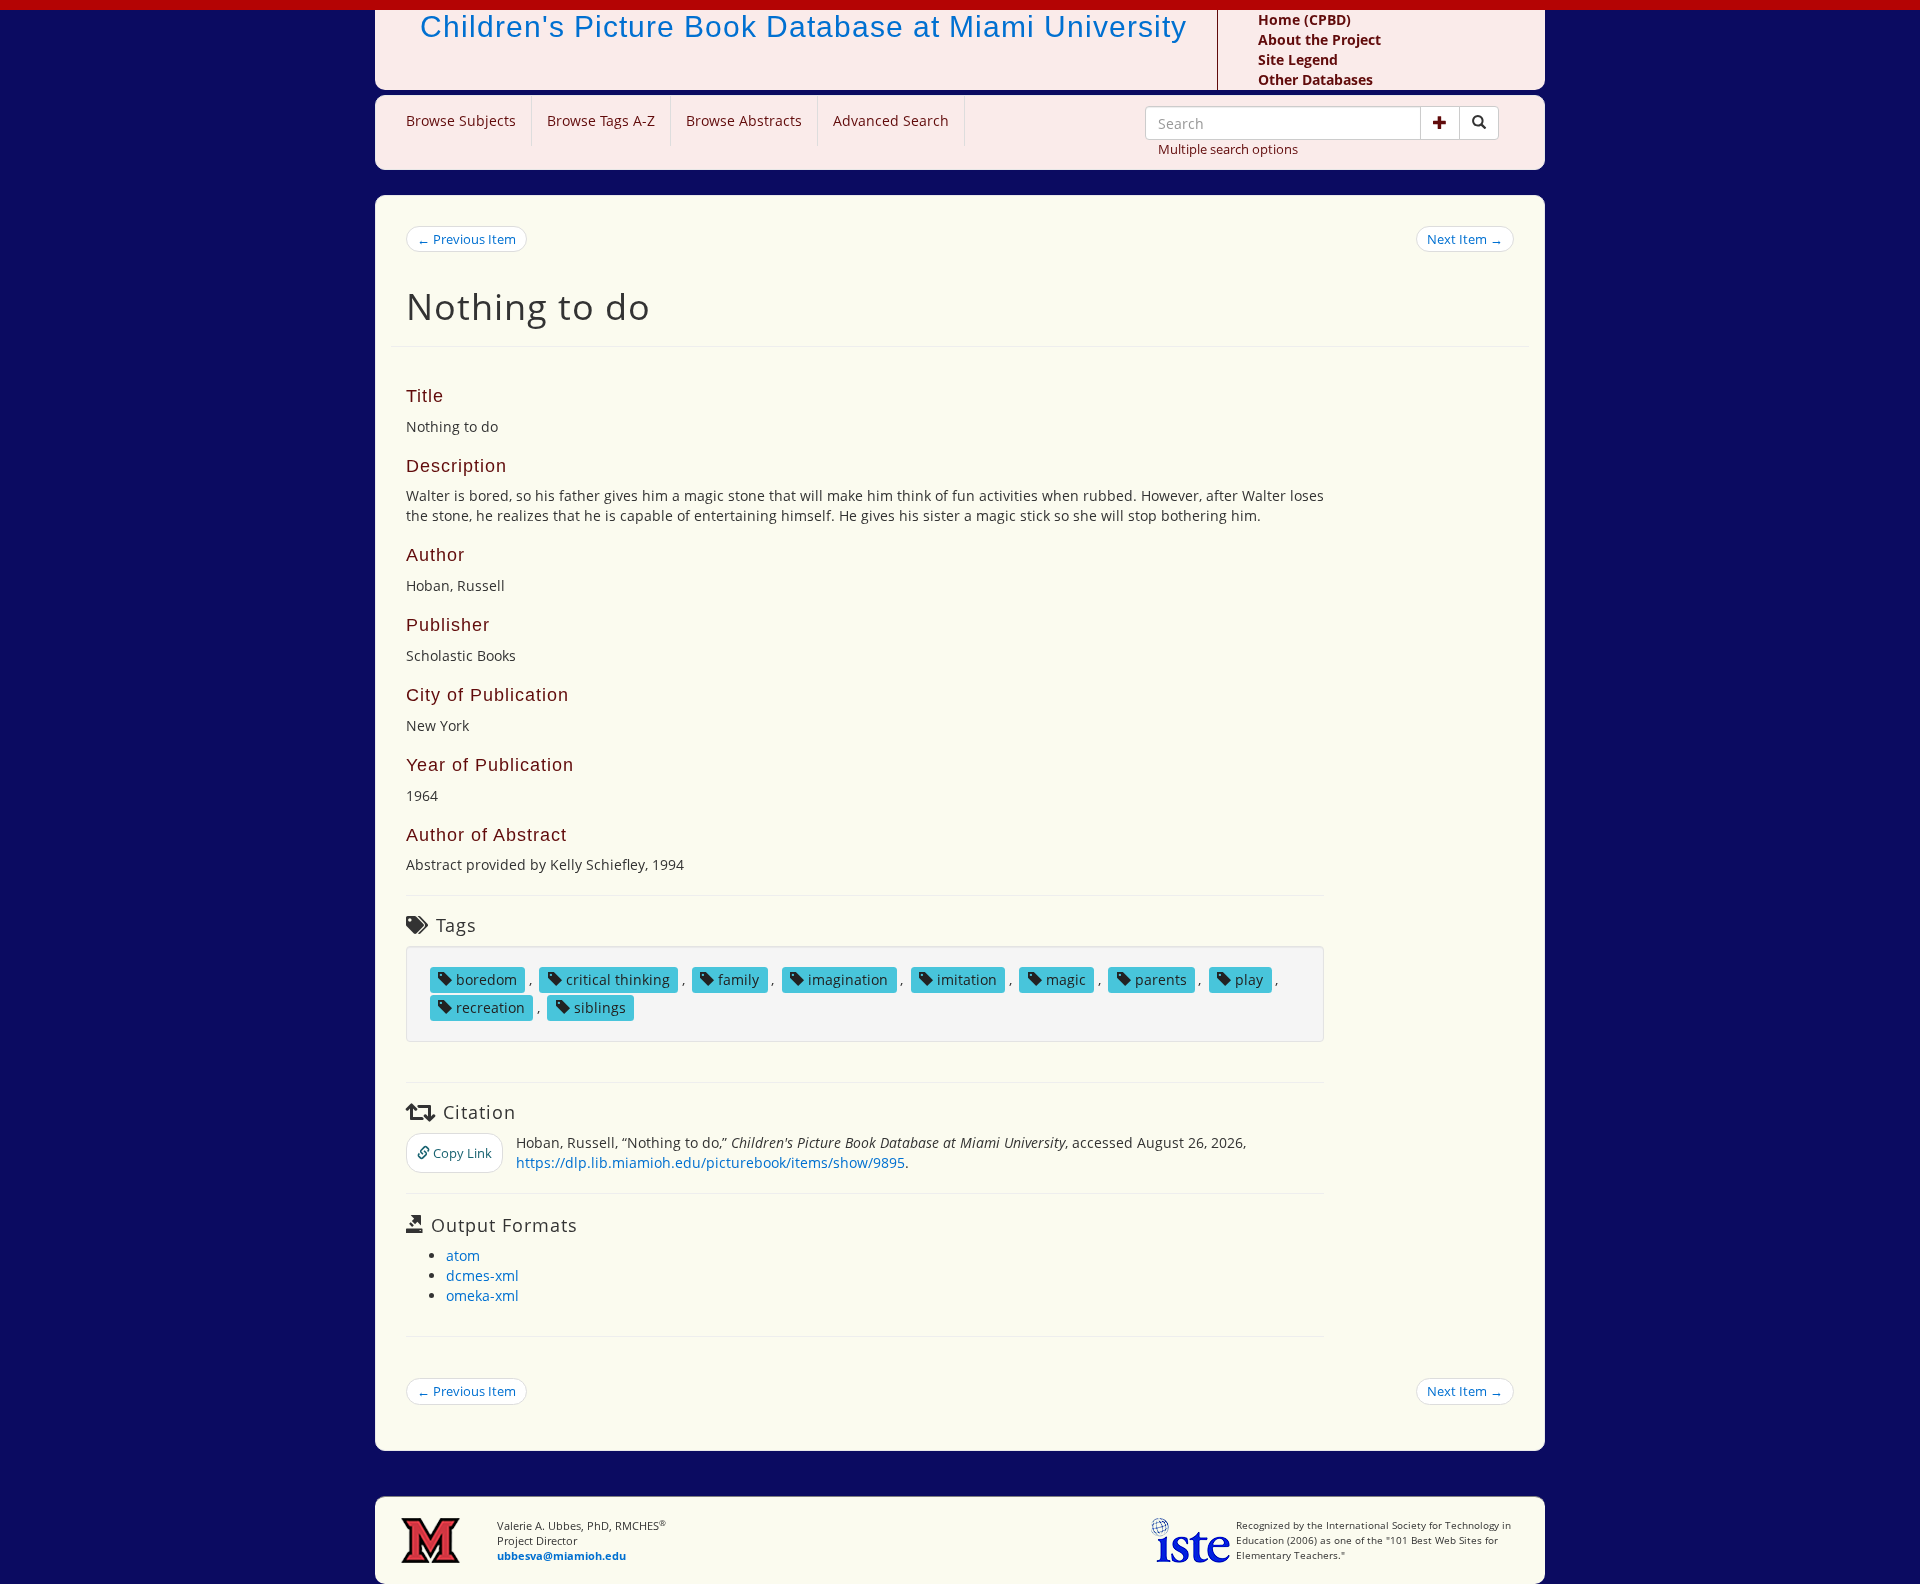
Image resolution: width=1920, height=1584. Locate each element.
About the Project (1319, 39)
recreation (490, 1007)
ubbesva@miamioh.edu (561, 1555)
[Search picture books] (1479, 123)
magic (1066, 979)
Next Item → (1465, 239)
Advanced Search (891, 120)
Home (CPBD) (1304, 19)
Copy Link (461, 1153)
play (1249, 979)
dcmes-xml (482, 1275)
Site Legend (1298, 59)
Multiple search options (1228, 149)
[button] (1440, 123)
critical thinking (618, 979)
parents (1161, 979)
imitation (967, 979)
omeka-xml (482, 1295)
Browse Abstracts (744, 120)
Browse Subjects (461, 120)
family (738, 979)
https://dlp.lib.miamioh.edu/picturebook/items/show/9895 (710, 1162)
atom (463, 1255)
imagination (848, 979)
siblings (600, 1007)
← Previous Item (466, 239)
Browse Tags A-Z (601, 120)
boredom (486, 979)
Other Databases (1315, 79)
